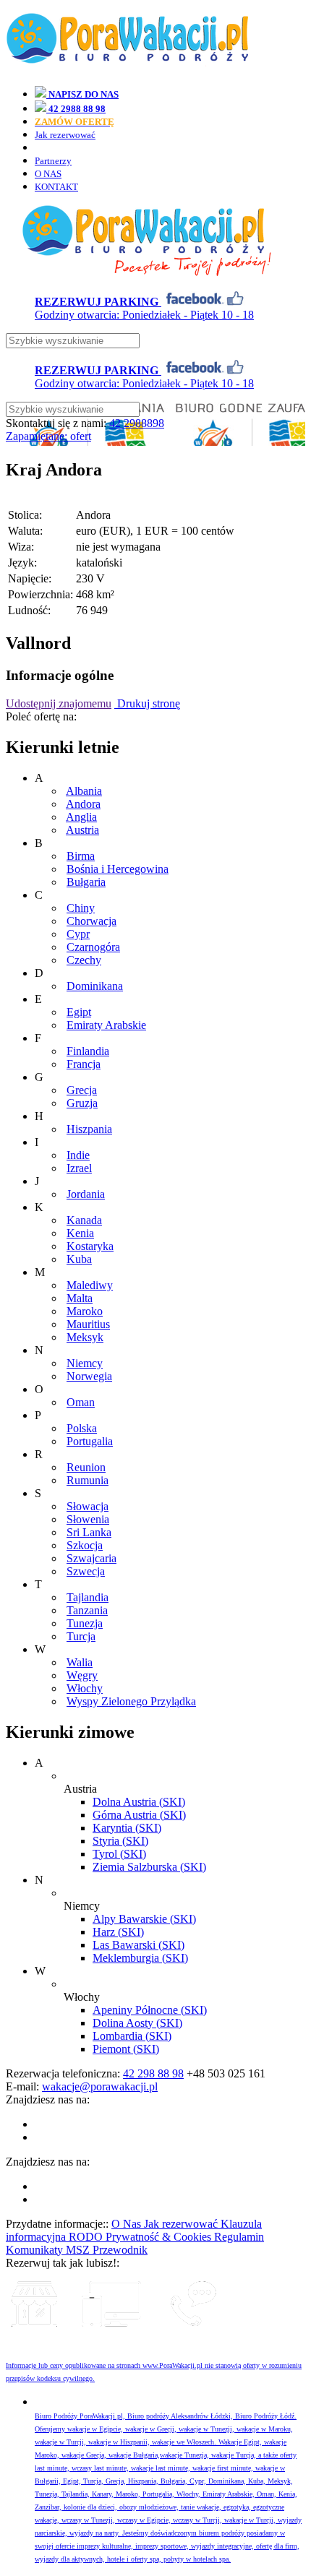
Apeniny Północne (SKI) (150, 2010)
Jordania (86, 1194)
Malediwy (90, 1285)
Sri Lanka (89, 1532)
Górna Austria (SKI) (139, 1815)
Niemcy (85, 1363)
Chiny (81, 908)
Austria (82, 830)
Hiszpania (89, 1129)
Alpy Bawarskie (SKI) (144, 1919)
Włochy (85, 1688)
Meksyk (85, 1337)
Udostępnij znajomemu (59, 703)
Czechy (84, 960)
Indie (78, 1155)
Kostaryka (90, 1246)
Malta (80, 1298)
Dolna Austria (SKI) (139, 1802)
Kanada (84, 1220)
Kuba (79, 1259)
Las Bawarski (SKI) (139, 1945)
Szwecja (86, 1571)
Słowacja (88, 1506)
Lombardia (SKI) (132, 2036)
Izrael (79, 1168)
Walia (80, 1662)
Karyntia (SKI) (127, 1828)
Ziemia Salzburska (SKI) (149, 1867)
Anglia (81, 817)
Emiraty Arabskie (106, 1025)
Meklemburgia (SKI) (140, 1958)
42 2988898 (137, 423)
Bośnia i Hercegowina (118, 869)
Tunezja (85, 1623)
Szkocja (85, 1545)
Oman (81, 1402)
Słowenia (88, 1519)
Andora (83, 804)
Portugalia (90, 1441)
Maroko (85, 1311)
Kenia (80, 1233)
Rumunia (88, 1480)
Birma (81, 856)
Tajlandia (88, 1597)
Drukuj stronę (147, 703)
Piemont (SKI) (126, 2049)
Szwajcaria (91, 1558)
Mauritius (88, 1324)
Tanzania (87, 1610)
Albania (84, 791)
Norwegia (89, 1376)
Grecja (82, 1090)
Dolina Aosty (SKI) (137, 2023)
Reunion (86, 1467)
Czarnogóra (93, 947)
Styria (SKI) (120, 1841)
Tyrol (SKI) (119, 1854)
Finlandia (88, 1051)
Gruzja (82, 1103)
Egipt (79, 1012)
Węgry (82, 1675)
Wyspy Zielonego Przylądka (131, 1701)
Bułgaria (86, 882)
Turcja (81, 1636)
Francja (84, 1064)
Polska (82, 1428)
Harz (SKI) (118, 1932)
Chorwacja (91, 921)
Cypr (78, 934)
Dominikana (95, 986)
